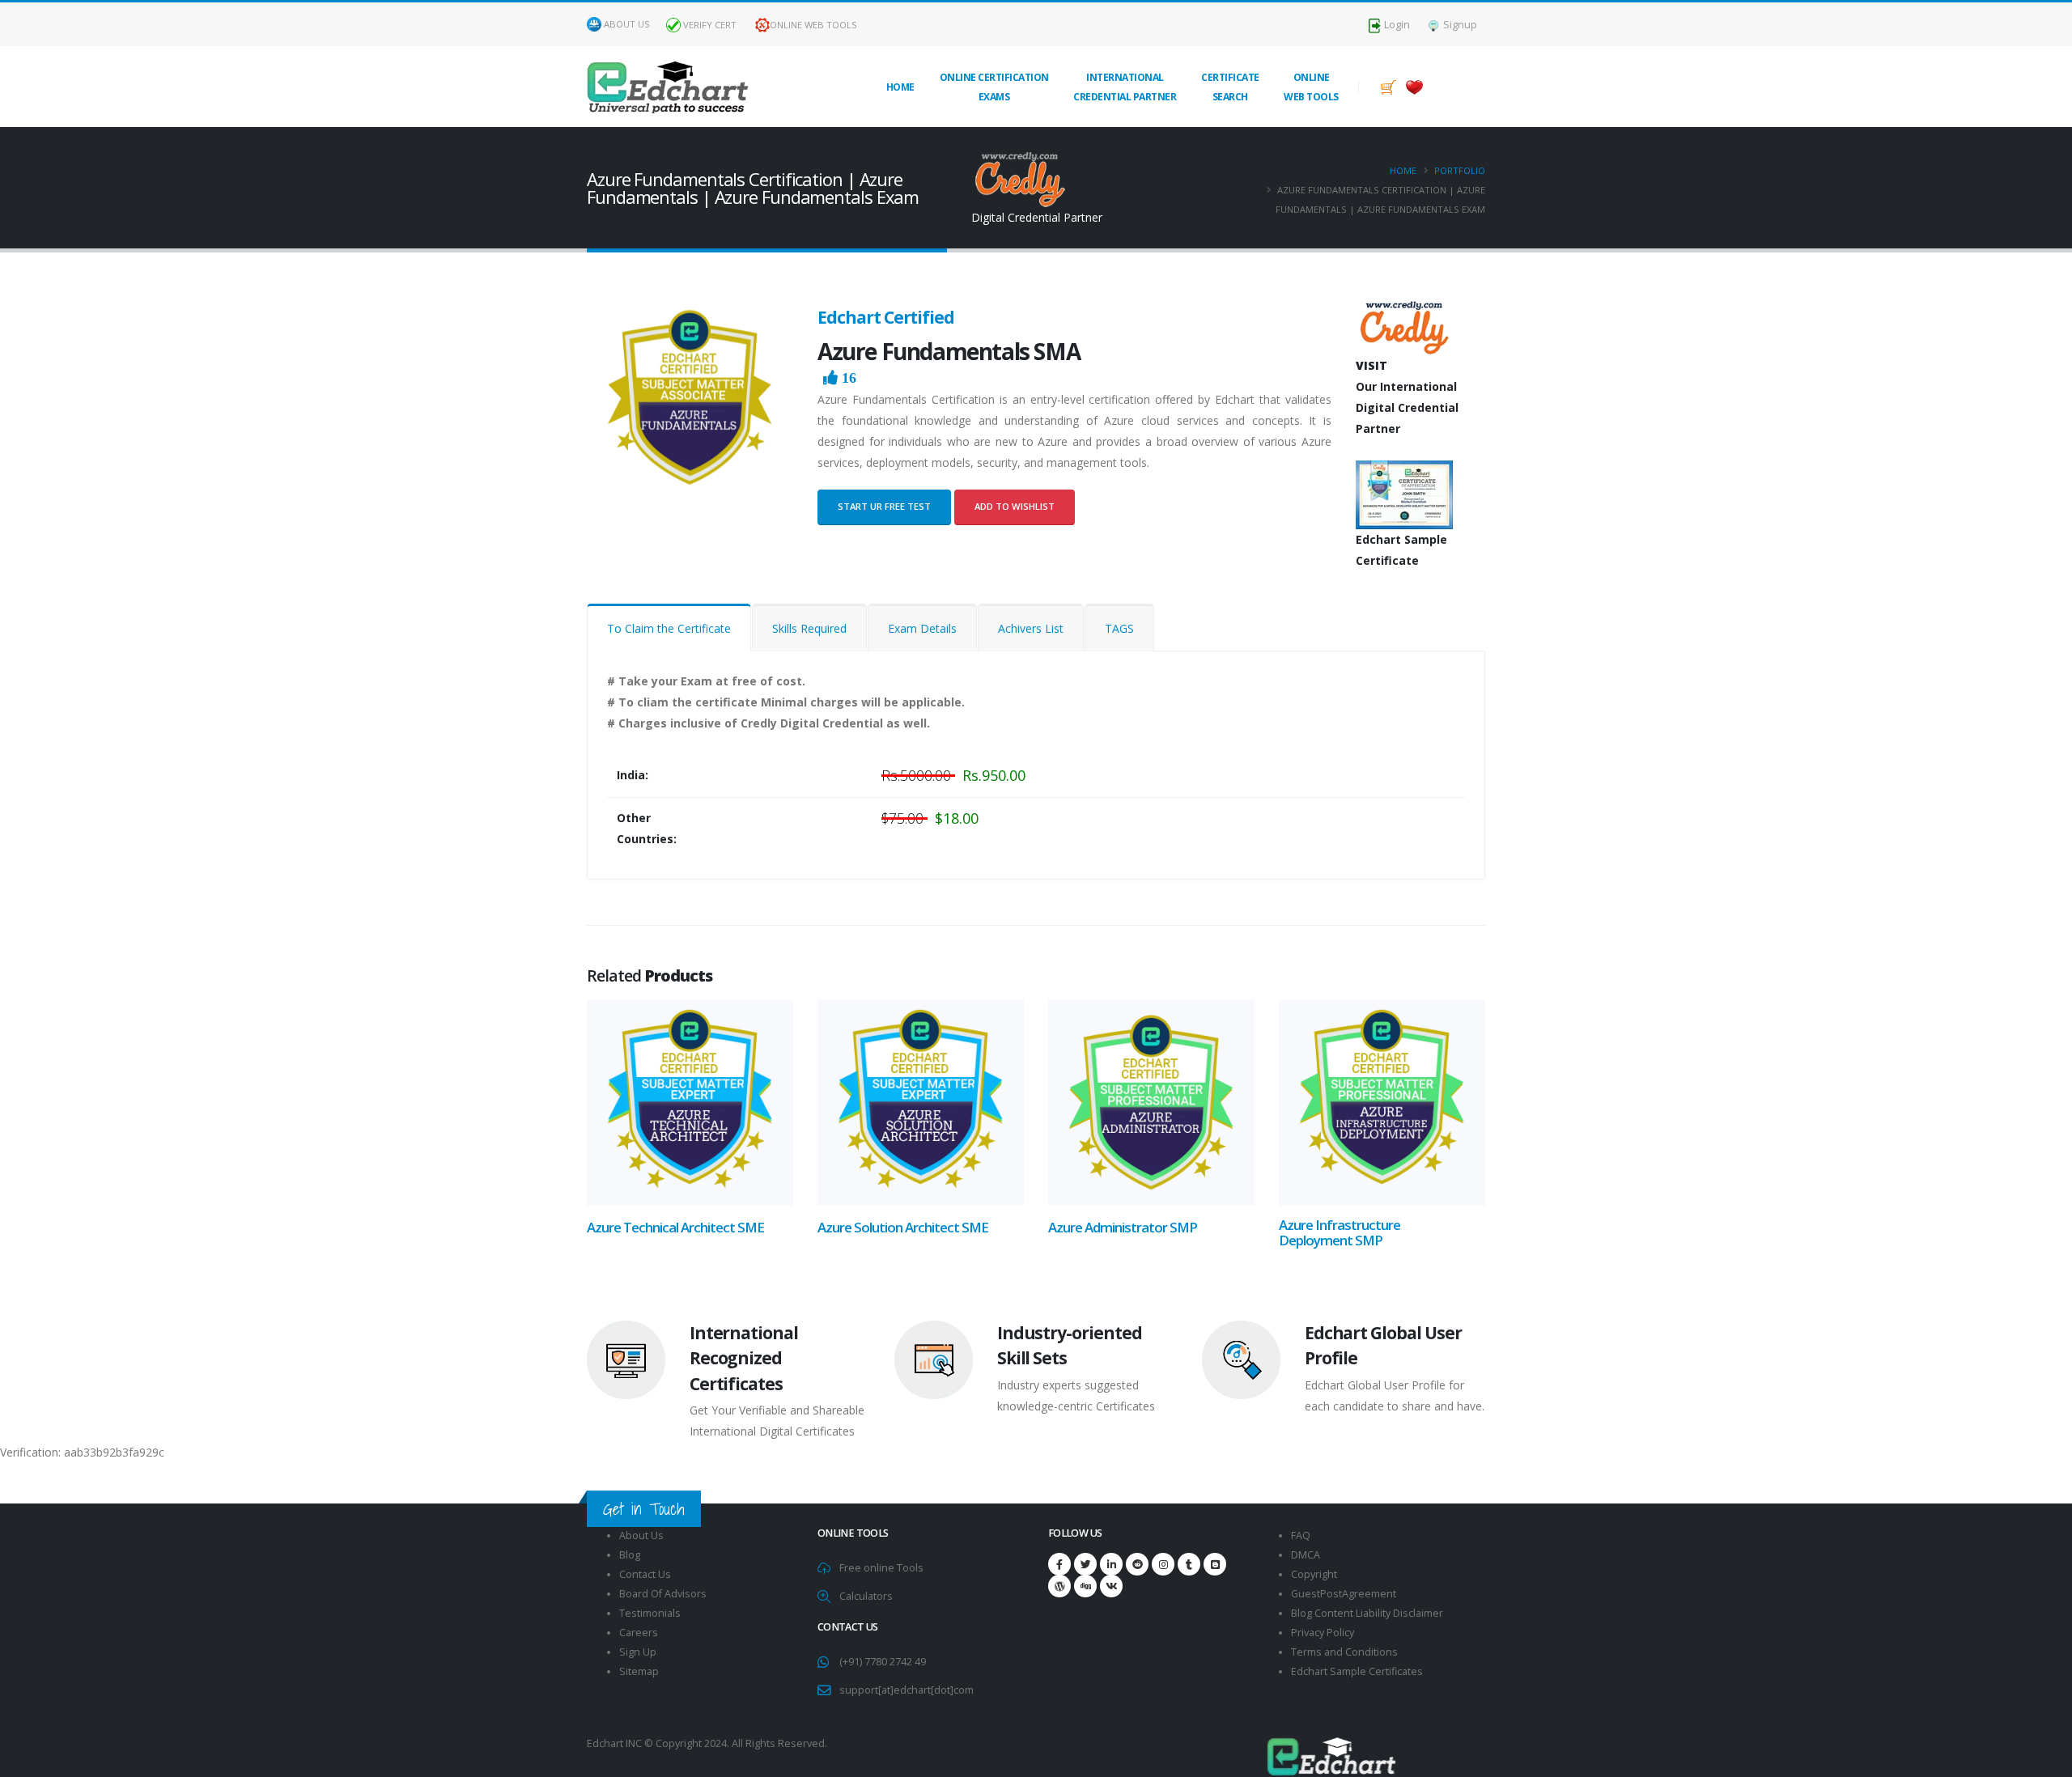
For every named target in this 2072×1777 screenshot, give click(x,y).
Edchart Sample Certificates (1357, 1671)
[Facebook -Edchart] (1059, 1564)
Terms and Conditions (1344, 1652)
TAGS (1119, 628)
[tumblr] (1189, 1564)
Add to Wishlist (1015, 506)
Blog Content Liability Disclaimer (1367, 1613)
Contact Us (645, 1574)
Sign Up (638, 1652)
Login (1396, 25)
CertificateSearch (1230, 87)
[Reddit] (1137, 1564)
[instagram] (1163, 1564)
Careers (639, 1633)
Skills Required (809, 628)
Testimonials (650, 1613)
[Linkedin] (1111, 1564)
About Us (627, 24)
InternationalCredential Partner (1125, 87)
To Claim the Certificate (669, 628)
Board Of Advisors (663, 1594)
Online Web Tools (813, 25)
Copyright (1314, 1574)
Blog (630, 1555)
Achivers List (1031, 628)
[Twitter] (1085, 1564)
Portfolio (1460, 170)
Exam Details (922, 628)
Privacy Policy (1323, 1633)
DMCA (1306, 1555)
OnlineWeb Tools (1311, 87)
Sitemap (639, 1671)
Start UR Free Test (884, 506)
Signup (1459, 25)
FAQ (1301, 1535)
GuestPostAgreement (1344, 1594)
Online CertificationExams (994, 87)
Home (900, 87)
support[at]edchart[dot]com (906, 1690)
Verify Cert (709, 25)
